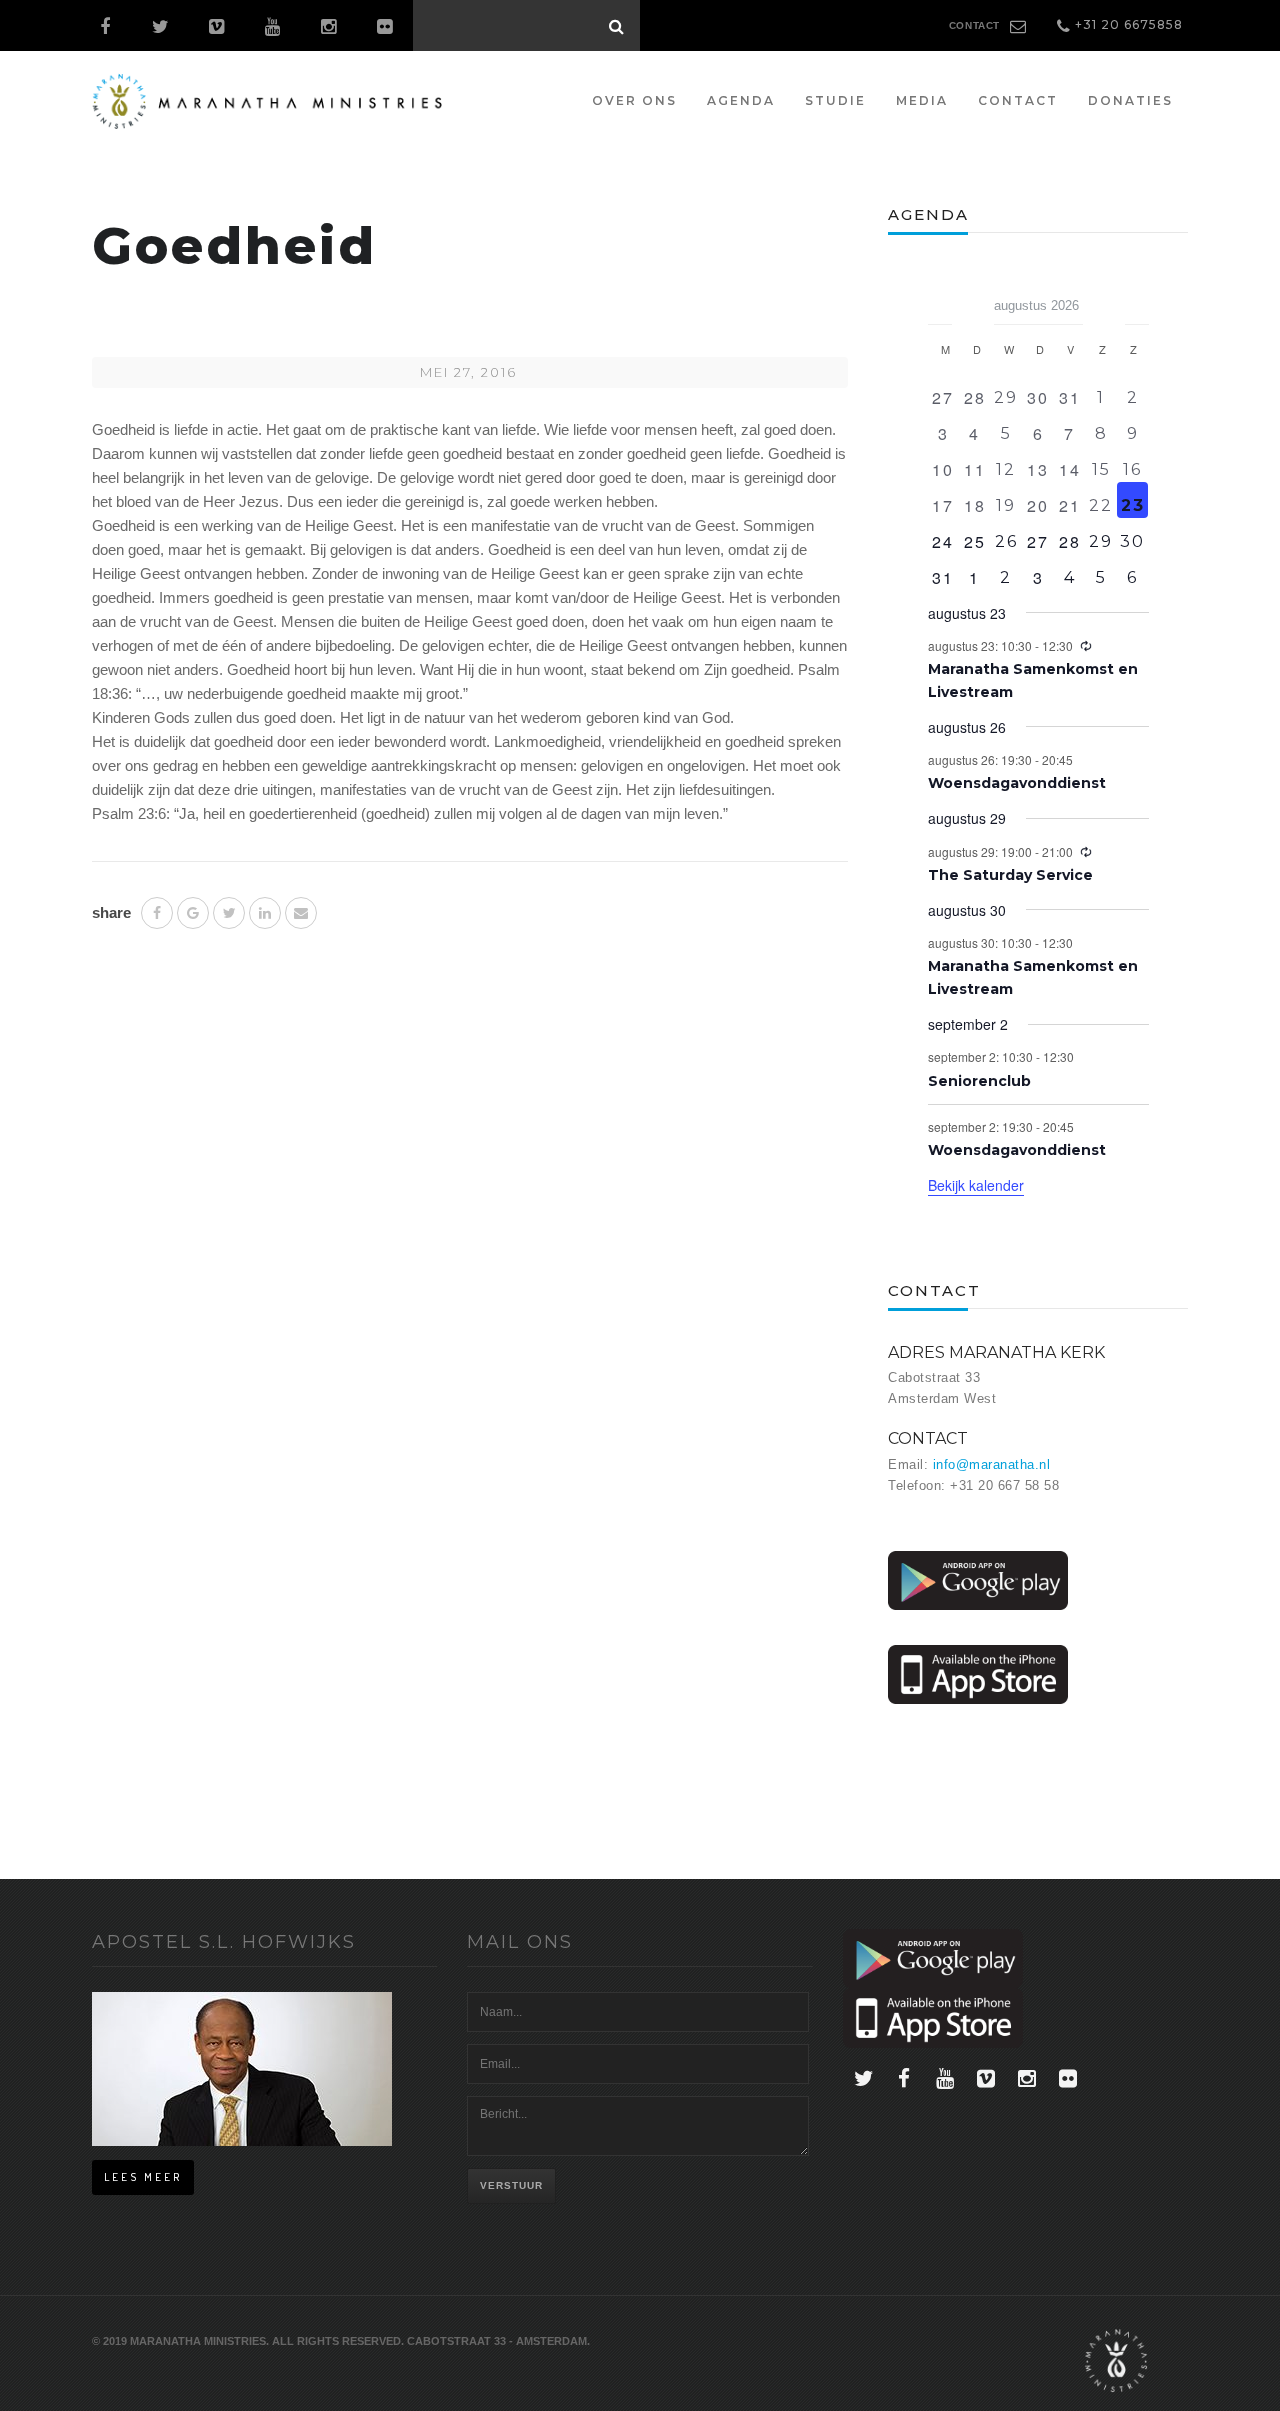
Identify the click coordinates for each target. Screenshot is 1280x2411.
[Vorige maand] (940, 299)
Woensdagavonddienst (1017, 783)
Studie (835, 100)
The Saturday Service (1010, 875)
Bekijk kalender (976, 1185)
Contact (1018, 100)
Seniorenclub (979, 1081)
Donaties (1130, 100)
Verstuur (511, 2185)
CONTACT (974, 25)
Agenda (741, 100)
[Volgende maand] (1137, 299)
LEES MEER (143, 2177)
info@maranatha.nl (992, 1464)
